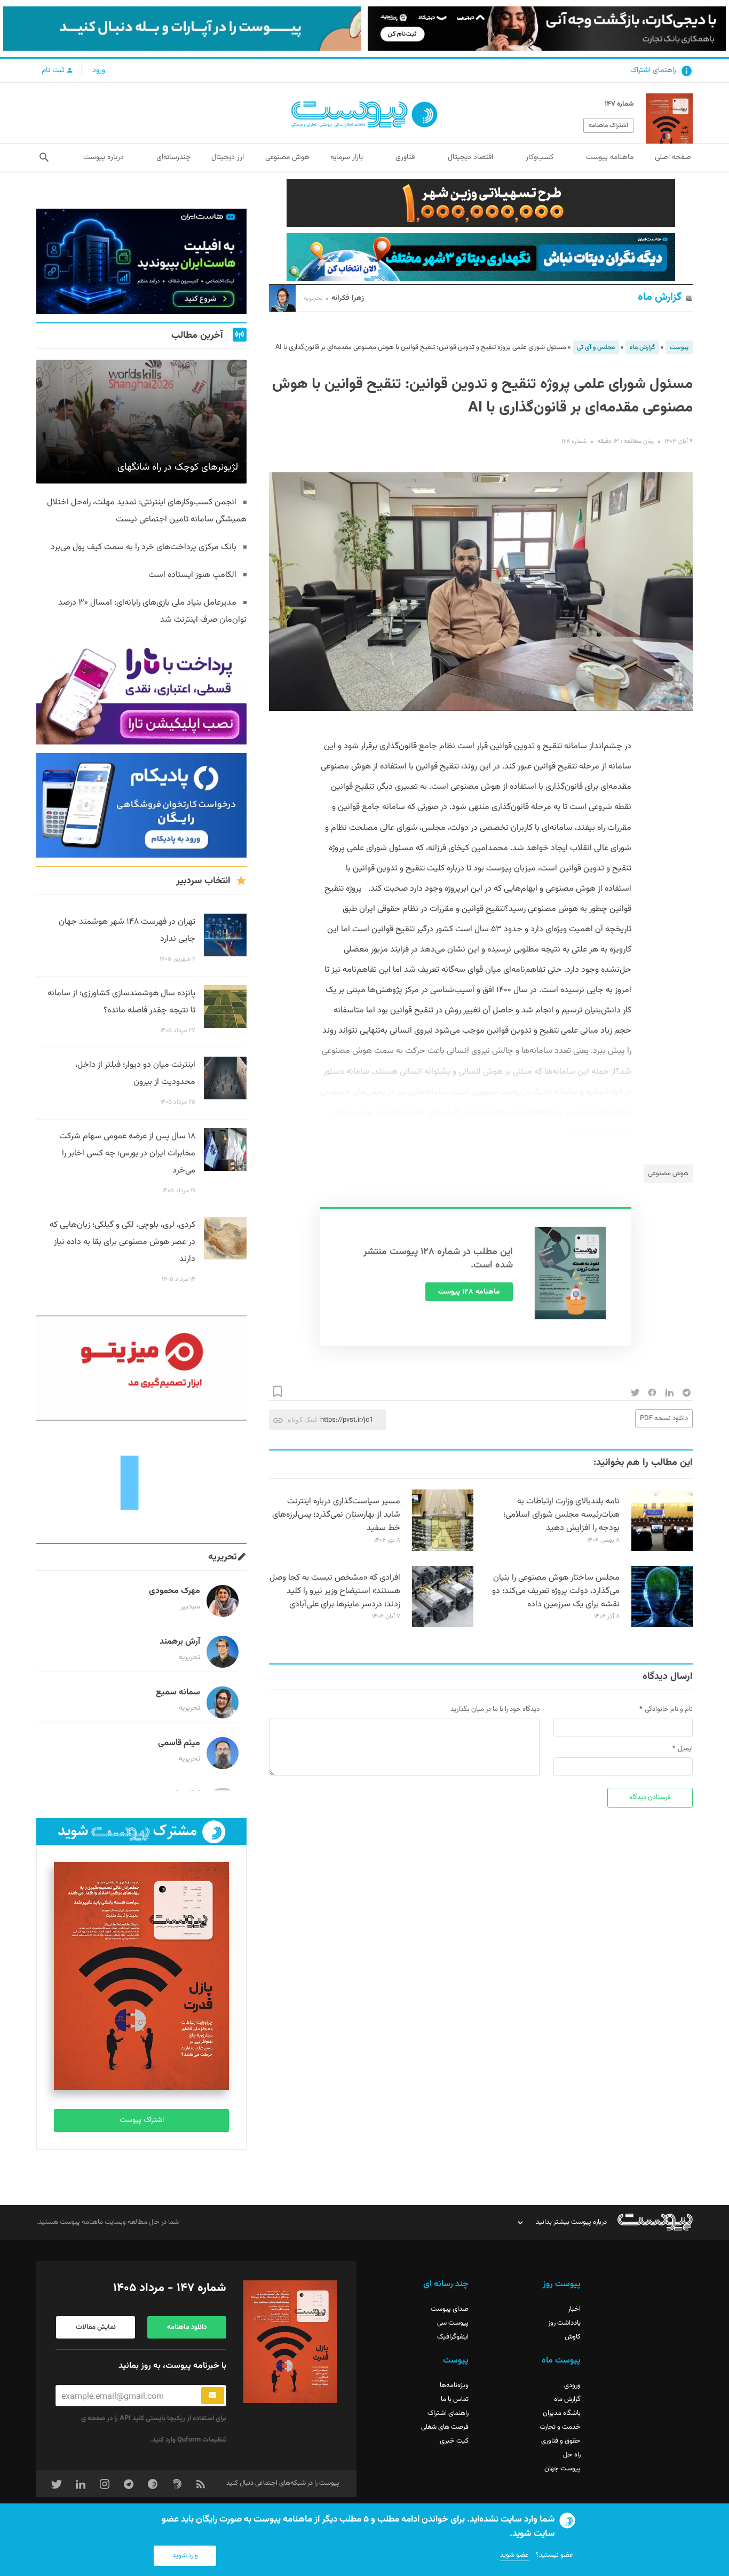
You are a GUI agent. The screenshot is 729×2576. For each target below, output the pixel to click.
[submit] (213, 2396)
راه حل (572, 2455)
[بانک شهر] (481, 203)
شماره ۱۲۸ (574, 441)
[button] (44, 157)
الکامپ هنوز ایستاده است (192, 575)
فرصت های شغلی (445, 2427)
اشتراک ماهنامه (608, 125)
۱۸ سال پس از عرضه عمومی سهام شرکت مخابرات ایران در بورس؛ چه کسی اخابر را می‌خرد (127, 1154)
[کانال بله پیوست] (182, 29)
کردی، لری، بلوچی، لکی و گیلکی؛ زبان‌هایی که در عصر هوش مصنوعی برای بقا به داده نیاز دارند (122, 1242)
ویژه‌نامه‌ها (454, 2385)
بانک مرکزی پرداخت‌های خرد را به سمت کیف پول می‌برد (144, 547)
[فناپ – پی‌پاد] (141, 806)
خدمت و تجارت (560, 2427)
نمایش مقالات (96, 2327)
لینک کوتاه (302, 1420)
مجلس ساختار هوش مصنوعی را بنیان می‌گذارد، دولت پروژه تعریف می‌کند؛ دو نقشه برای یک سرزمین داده (556, 1591)
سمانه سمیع (178, 1693)
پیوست (679, 347)
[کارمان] (141, 1482)
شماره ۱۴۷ (619, 104)
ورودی (572, 2385)
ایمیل (685, 1749)
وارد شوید (185, 2556)
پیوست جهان (562, 2469)
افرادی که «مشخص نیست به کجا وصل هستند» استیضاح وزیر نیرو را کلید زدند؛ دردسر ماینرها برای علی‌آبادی (335, 1591)
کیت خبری (454, 2441)
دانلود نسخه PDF (664, 1418)
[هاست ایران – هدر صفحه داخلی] (481, 257)
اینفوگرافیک (453, 2337)
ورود (99, 70)
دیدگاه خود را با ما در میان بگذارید (495, 1709)
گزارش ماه (660, 298)
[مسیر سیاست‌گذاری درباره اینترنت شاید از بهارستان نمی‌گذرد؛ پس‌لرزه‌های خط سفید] (443, 1549)
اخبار (574, 2309)
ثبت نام (54, 70)
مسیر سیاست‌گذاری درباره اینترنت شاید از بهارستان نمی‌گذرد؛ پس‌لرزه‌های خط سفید (336, 1515)
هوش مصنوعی (668, 1174)
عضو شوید (514, 2555)
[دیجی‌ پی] (547, 29)
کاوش (573, 2337)
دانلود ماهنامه (187, 2327)
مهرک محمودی (175, 1591)
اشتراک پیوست (142, 2120)
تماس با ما (455, 2399)
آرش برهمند (180, 1642)
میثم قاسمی (179, 1743)
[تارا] (141, 692)
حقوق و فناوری (561, 2441)
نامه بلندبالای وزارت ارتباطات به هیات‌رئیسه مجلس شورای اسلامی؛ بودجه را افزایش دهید (561, 1515)
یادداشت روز (564, 2323)
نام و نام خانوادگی (669, 1709)
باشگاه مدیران (562, 2413)
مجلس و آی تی (596, 347)
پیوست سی (453, 2323)
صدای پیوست (450, 2309)
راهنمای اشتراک (653, 70)
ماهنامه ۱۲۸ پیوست (469, 1292)
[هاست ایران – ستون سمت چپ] (141, 261)
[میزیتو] (141, 1368)
